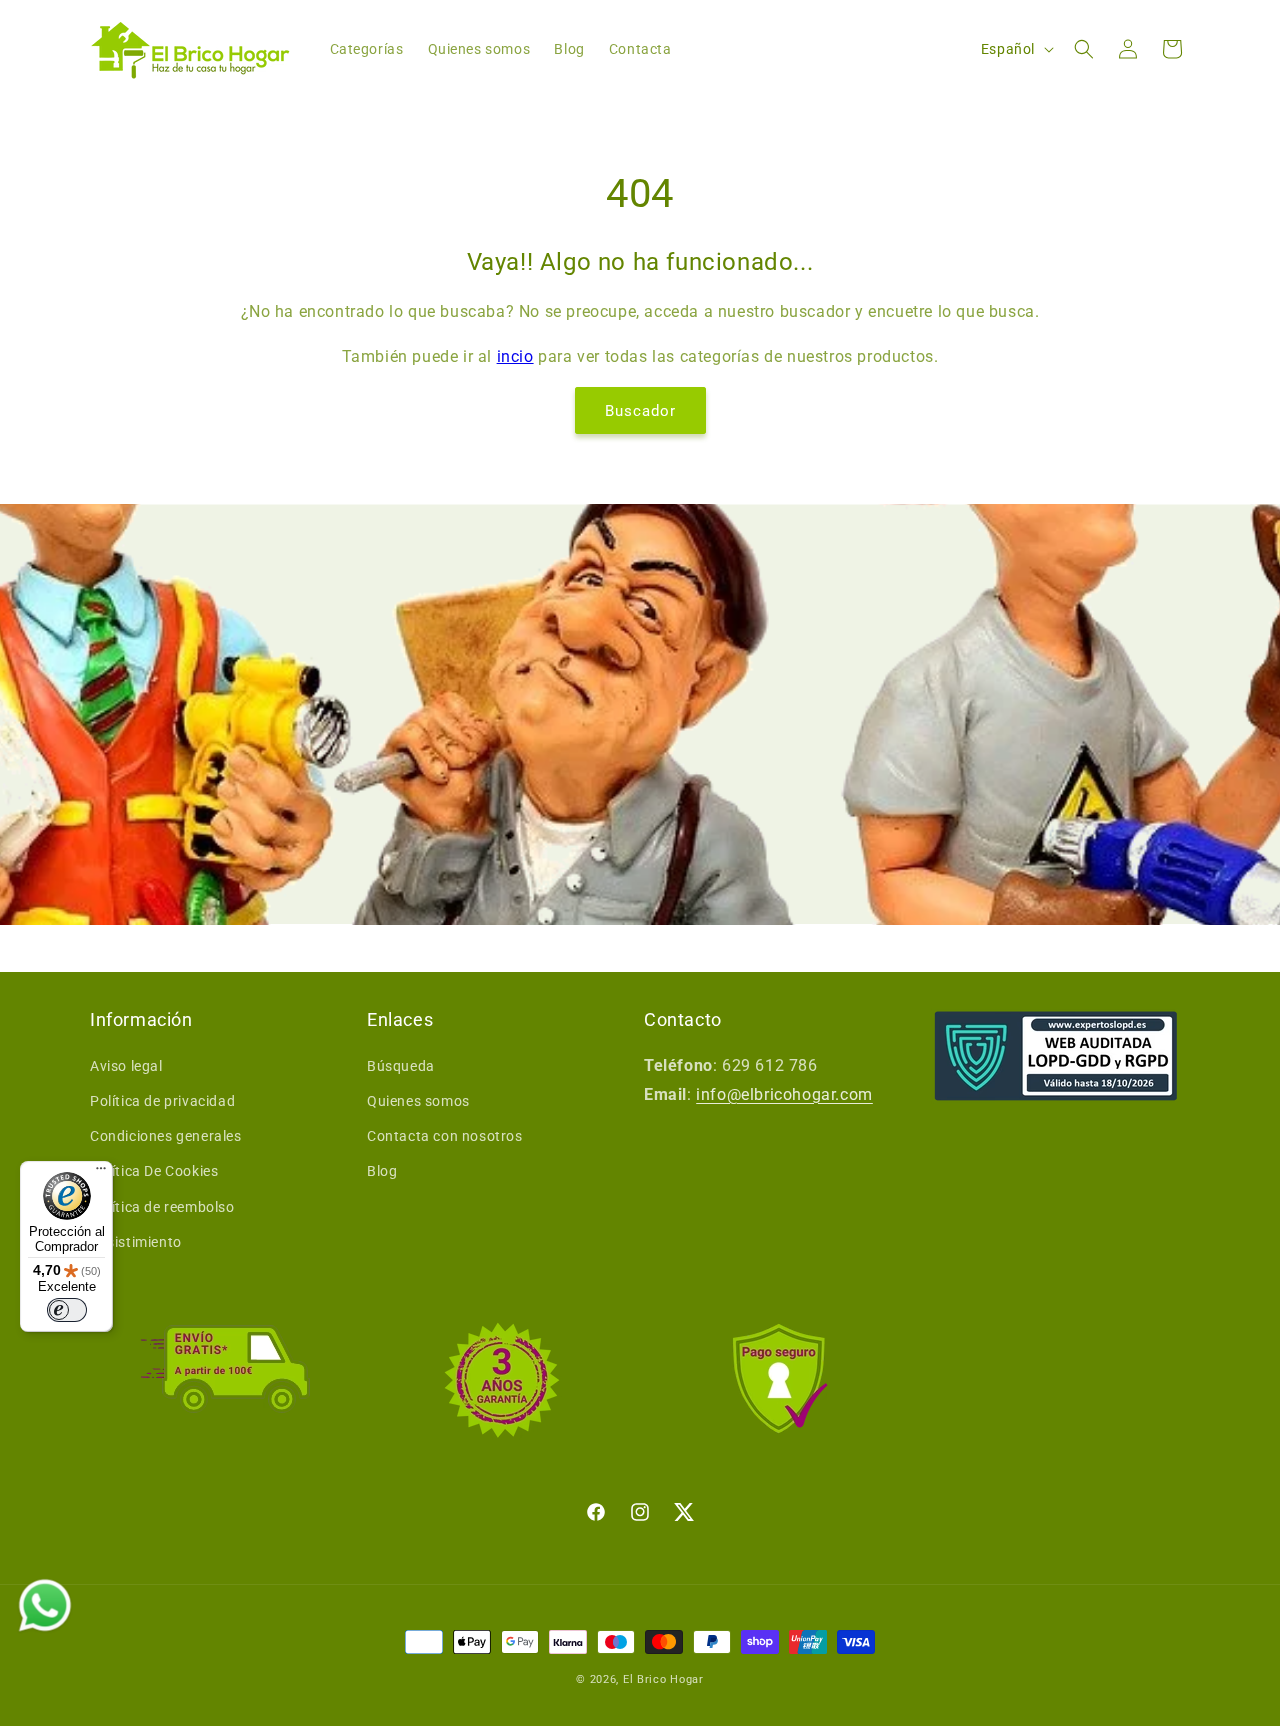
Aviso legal (126, 1066)
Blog (382, 1171)
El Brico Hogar (663, 1679)
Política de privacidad (162, 1101)
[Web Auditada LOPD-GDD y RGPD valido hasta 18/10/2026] (1056, 1056)
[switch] (67, 1310)
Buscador (640, 411)
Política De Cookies (154, 1171)
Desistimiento (136, 1242)
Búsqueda (401, 1066)
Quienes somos (418, 1101)
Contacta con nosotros (445, 1136)
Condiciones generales (166, 1136)
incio (515, 356)
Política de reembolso (162, 1207)
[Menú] (101, 1173)
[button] (1084, 49)
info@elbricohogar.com (784, 1094)
